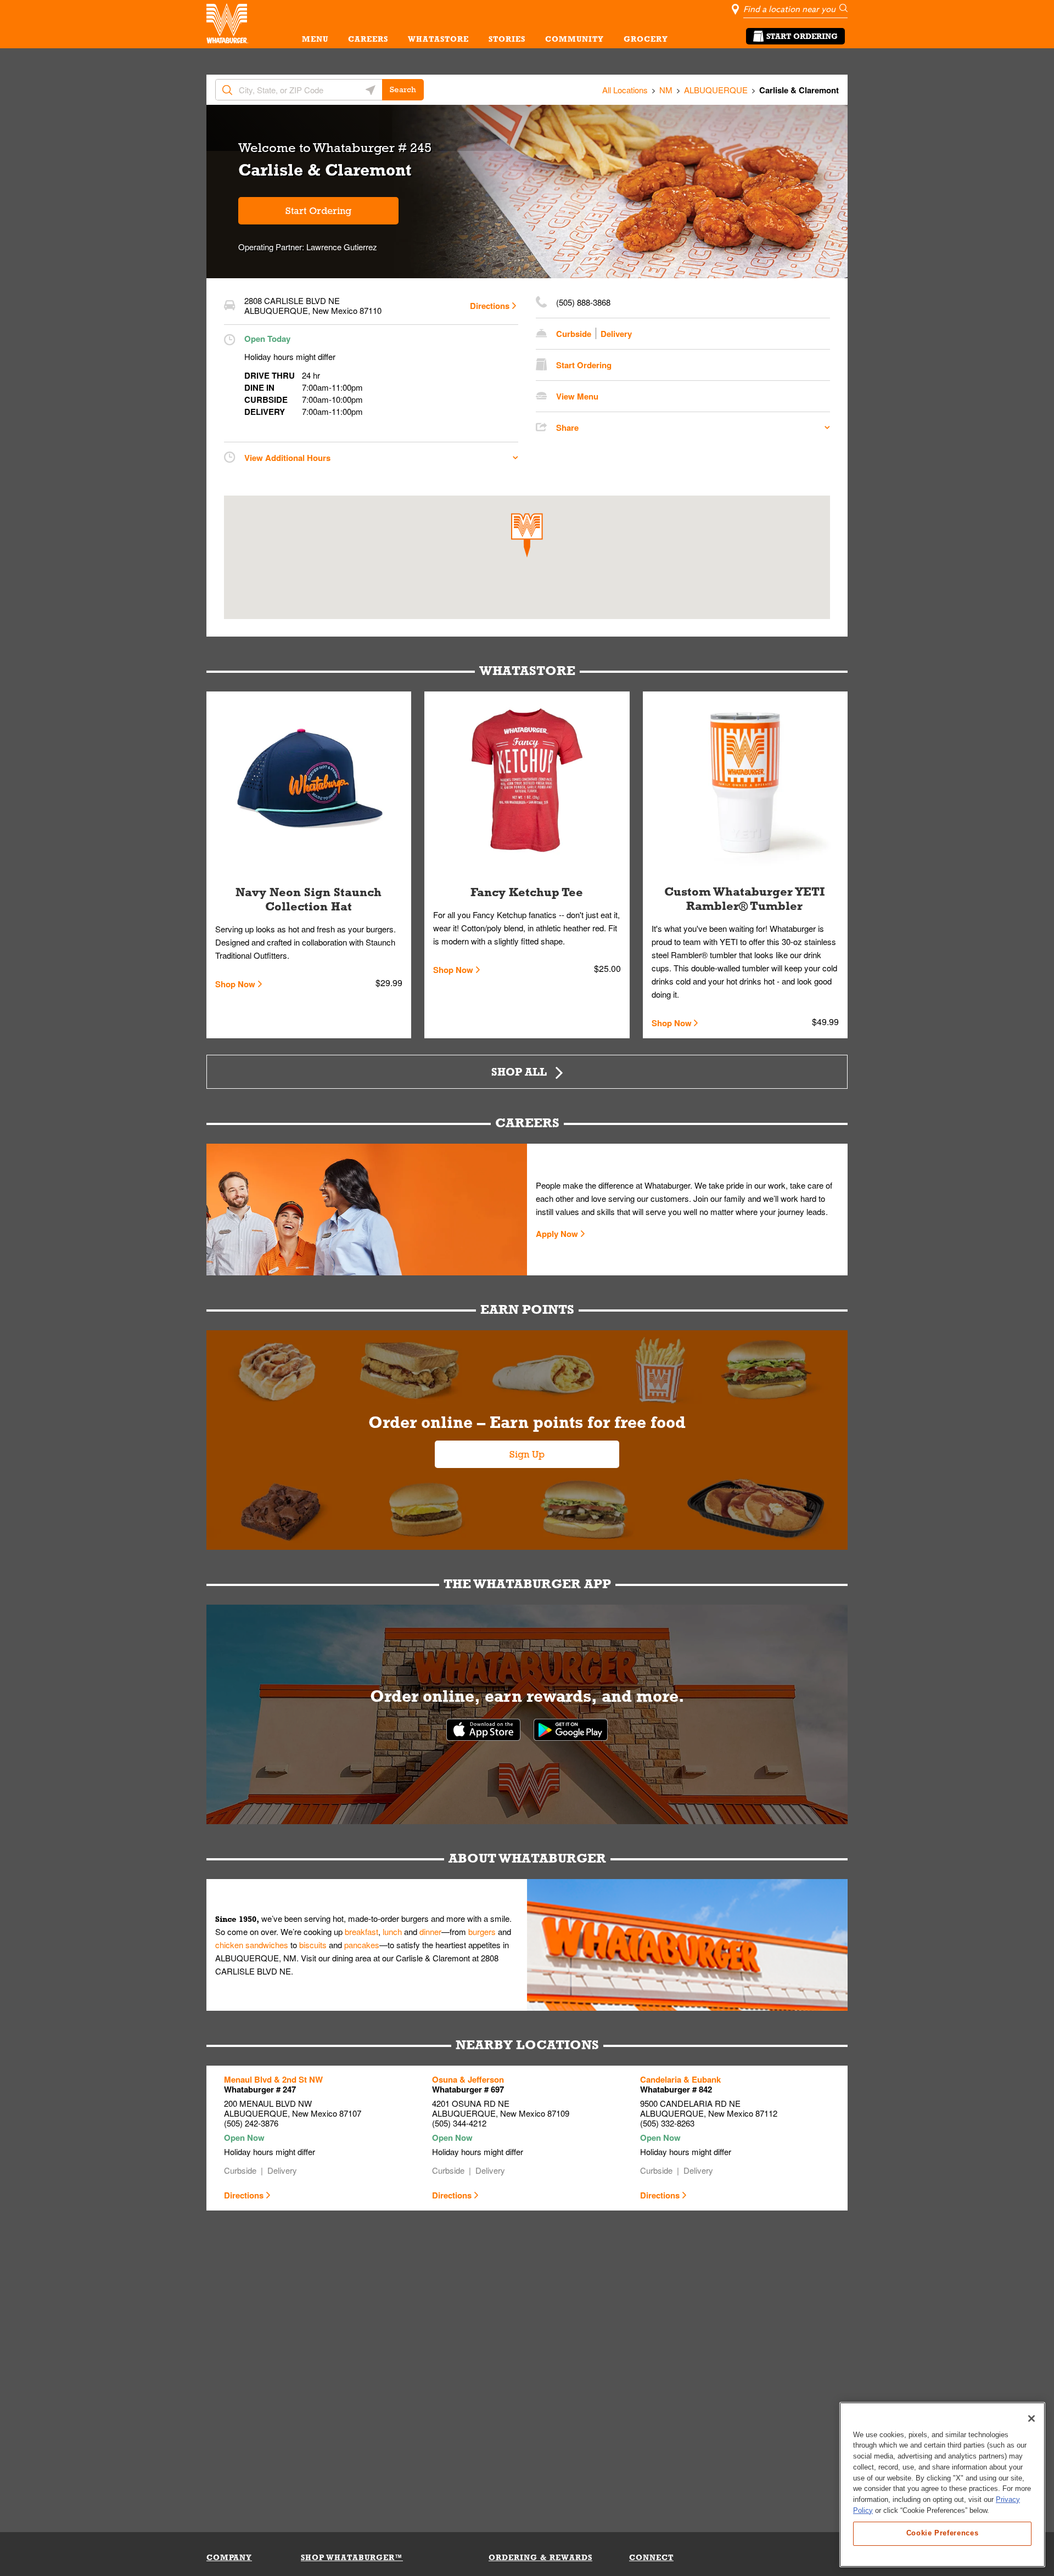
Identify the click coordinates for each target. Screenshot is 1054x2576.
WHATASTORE (438, 39)
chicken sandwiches (252, 1945)
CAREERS (368, 39)
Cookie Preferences (943, 2533)
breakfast (361, 1931)
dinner (430, 1931)
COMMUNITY (574, 39)
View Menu (577, 396)
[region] (942, 2485)
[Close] (1031, 2418)
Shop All (519, 1072)
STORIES (507, 39)
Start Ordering (802, 36)
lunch (392, 1931)
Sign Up (527, 1454)
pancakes (362, 1945)
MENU (315, 39)
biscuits (313, 1945)
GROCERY (646, 39)
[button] (527, 535)
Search (403, 89)
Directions (490, 306)
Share (567, 428)
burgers (482, 1931)
